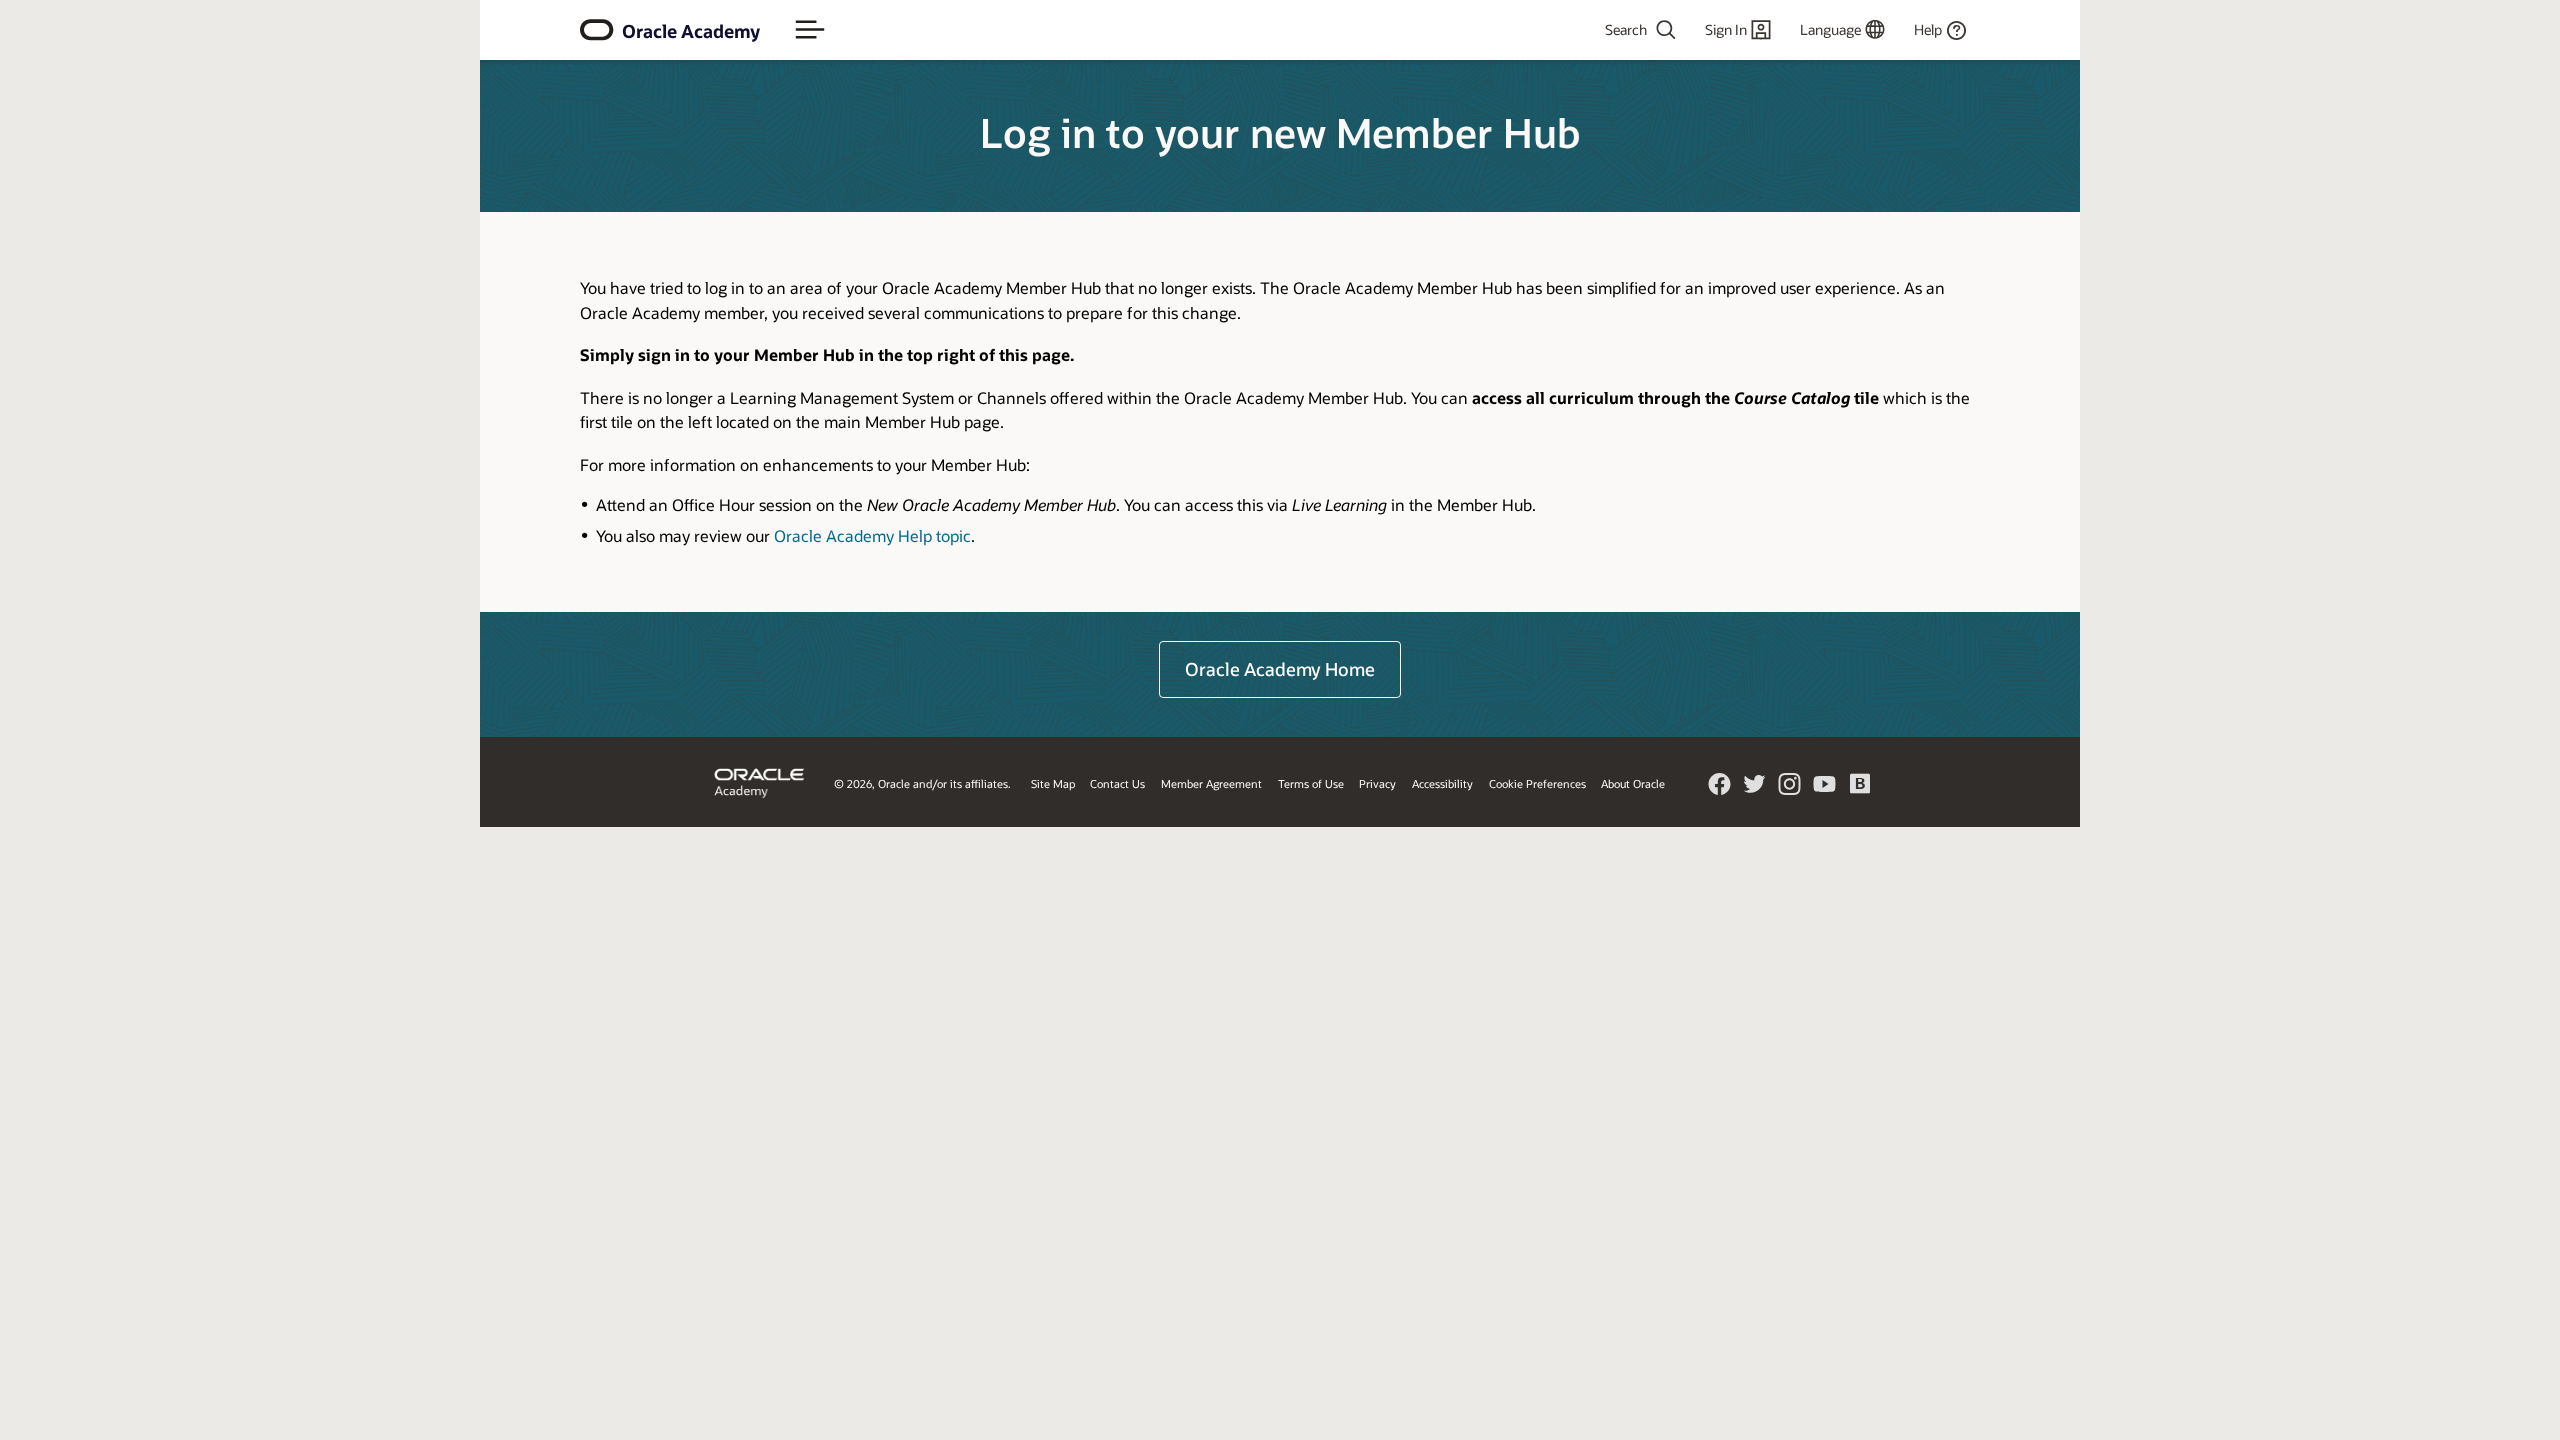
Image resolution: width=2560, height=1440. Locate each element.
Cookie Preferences (1537, 783)
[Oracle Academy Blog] (1860, 790)
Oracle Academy (691, 31)
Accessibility (1442, 783)
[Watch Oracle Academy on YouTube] (1825, 789)
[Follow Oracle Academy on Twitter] (1755, 789)
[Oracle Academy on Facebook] (1720, 789)
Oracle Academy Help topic (872, 535)
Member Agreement (1211, 783)
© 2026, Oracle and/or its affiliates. (922, 783)
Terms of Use (1311, 783)
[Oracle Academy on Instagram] (1790, 789)
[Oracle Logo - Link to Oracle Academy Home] (597, 30)
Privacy (1377, 783)
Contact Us (1117, 783)
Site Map (1053, 783)
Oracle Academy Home (1280, 669)
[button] (810, 30)
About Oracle (1633, 783)
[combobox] (1586, 30)
